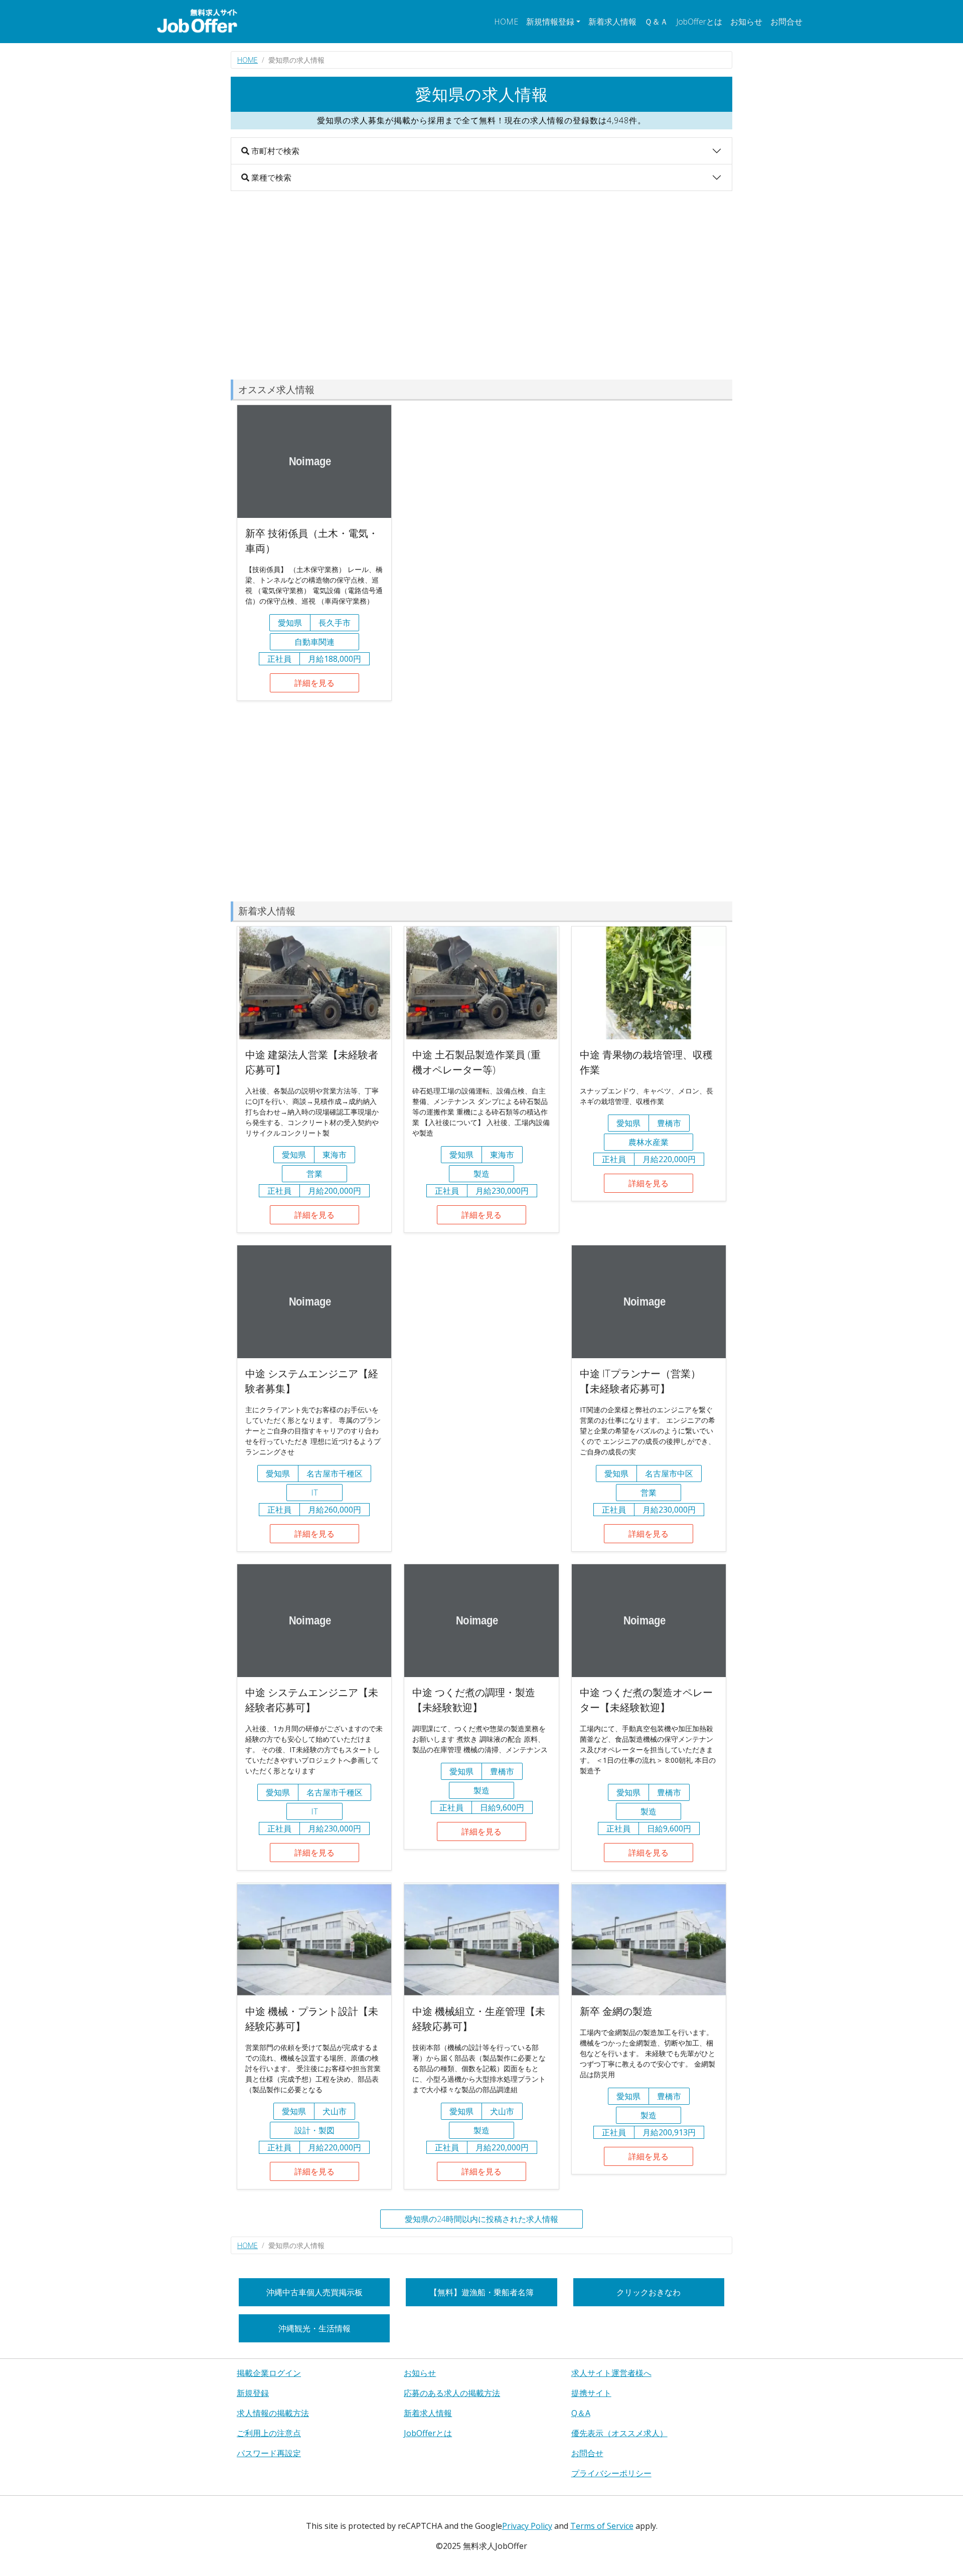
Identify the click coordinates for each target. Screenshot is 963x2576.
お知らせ (746, 22)
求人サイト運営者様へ (611, 2373)
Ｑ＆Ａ (656, 22)
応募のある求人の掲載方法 (452, 2393)
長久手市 (335, 623)
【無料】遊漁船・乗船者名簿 (481, 2292)
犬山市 (335, 2111)
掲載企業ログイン (269, 2373)
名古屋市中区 (669, 1474)
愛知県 (290, 623)
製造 (481, 1174)
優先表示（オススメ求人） (619, 2433)
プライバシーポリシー (611, 2473)
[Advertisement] (481, 285)
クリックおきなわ (649, 2292)
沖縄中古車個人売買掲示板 (314, 2292)
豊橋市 (669, 1123)
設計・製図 (314, 2130)
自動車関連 (314, 642)
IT (314, 1493)
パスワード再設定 (269, 2453)
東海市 (335, 1155)
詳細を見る (314, 683)
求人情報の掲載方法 (273, 2413)
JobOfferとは (699, 22)
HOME (506, 22)
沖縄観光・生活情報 (314, 2328)
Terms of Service (602, 2526)
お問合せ (786, 22)
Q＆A (581, 2413)
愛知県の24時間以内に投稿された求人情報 (481, 2219)
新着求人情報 (612, 22)
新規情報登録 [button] (550, 22)
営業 (314, 1174)
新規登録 (253, 2393)
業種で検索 (270, 177)
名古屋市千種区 (335, 1474)
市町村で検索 (274, 151)
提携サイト (591, 2393)
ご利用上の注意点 (269, 2433)
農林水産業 (649, 1142)
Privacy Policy (527, 2526)
